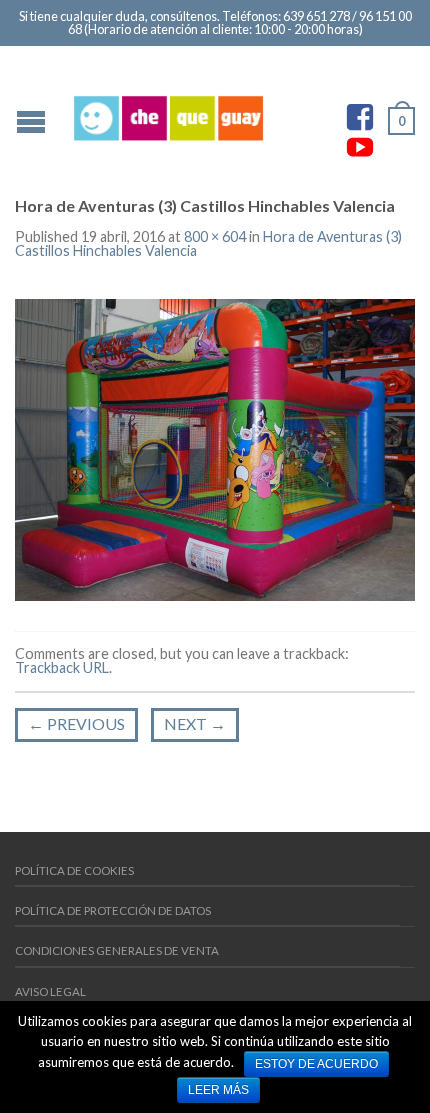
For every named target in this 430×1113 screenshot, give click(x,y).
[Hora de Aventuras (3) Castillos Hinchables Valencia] (215, 447)
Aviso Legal (50, 991)
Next (195, 723)
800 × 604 (215, 236)
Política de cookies (74, 870)
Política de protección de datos (113, 910)
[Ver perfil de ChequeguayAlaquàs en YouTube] (360, 147)
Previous (76, 723)
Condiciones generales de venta (117, 950)
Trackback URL (62, 667)
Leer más (218, 1090)
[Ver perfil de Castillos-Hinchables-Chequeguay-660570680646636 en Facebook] (360, 117)
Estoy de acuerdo (316, 1064)
